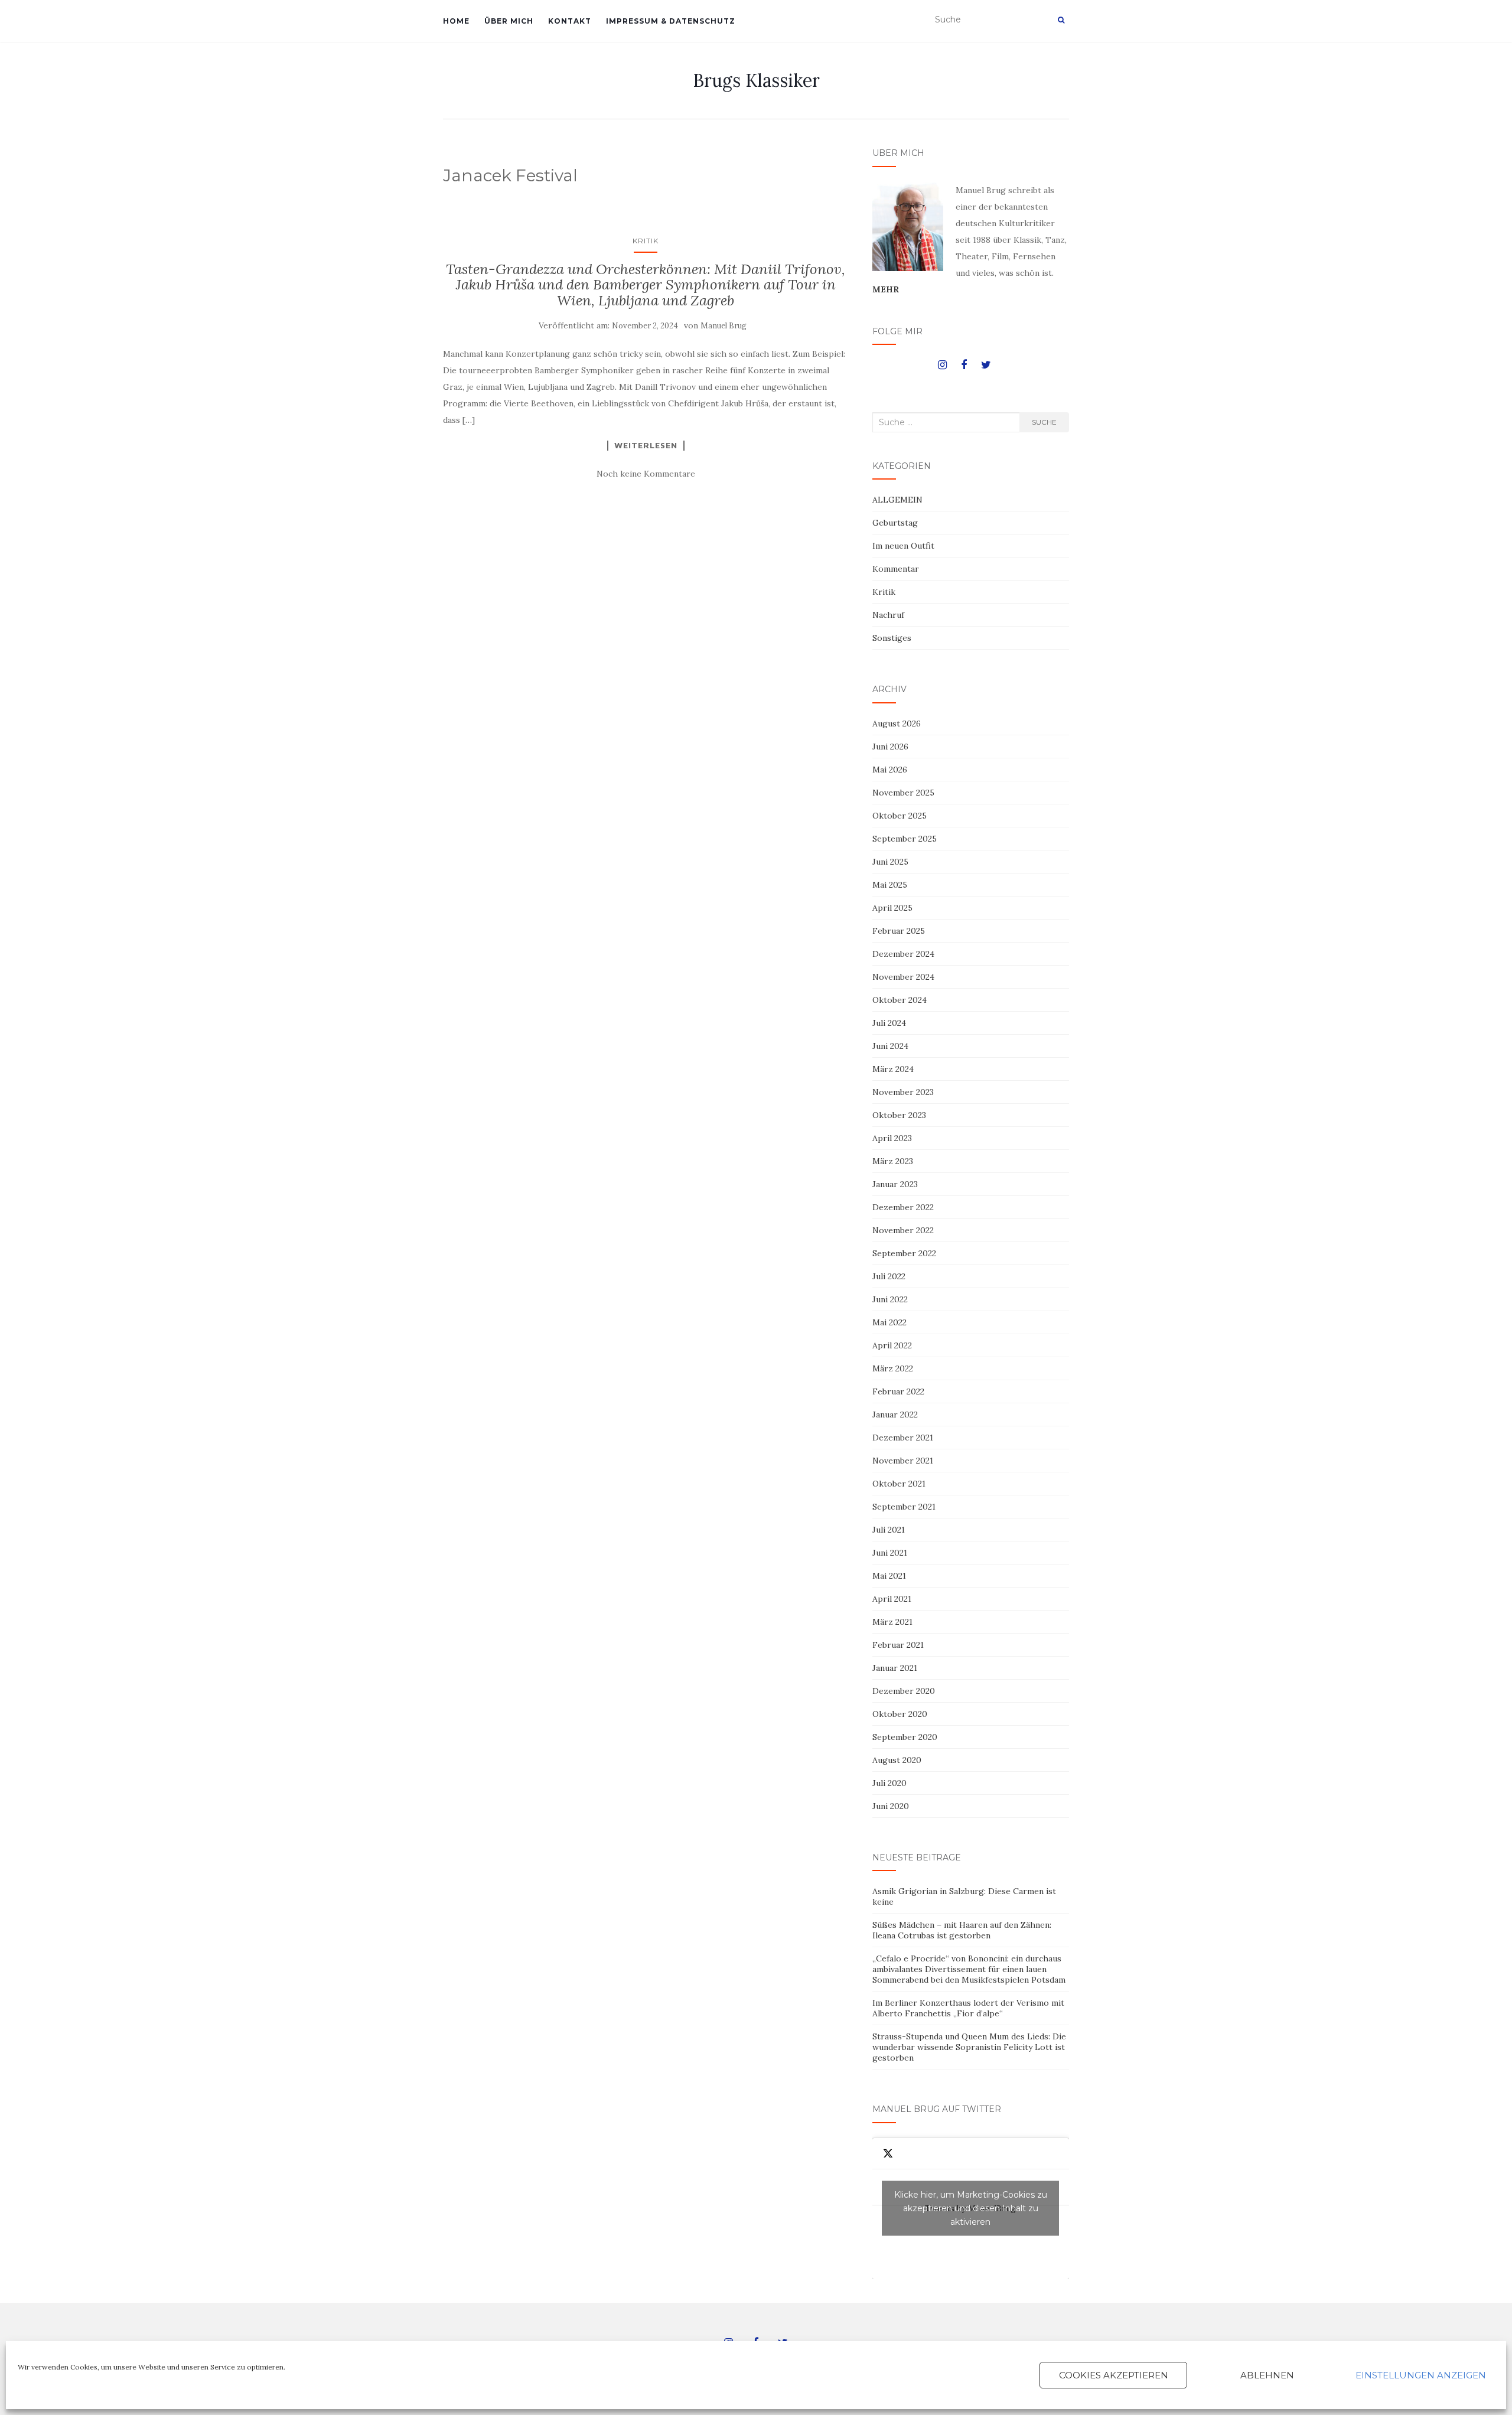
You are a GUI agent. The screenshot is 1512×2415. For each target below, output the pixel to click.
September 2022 (904, 1253)
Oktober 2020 (900, 1714)
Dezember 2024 (903, 954)
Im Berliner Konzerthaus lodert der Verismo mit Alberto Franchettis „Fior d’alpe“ (968, 2008)
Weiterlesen (646, 445)
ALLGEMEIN (897, 500)
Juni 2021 (890, 1553)
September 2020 (905, 1737)
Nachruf (888, 615)
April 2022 (892, 1345)
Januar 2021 (895, 1668)
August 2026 (897, 723)
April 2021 (892, 1599)
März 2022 (893, 1368)
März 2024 (893, 1069)
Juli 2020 (889, 1783)
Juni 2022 (890, 1299)
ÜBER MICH (509, 21)
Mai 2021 (889, 1576)
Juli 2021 (889, 1530)
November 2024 (903, 977)
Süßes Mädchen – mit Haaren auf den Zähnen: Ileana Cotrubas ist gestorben (962, 1930)
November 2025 (903, 793)
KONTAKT (570, 21)
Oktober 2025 (900, 816)
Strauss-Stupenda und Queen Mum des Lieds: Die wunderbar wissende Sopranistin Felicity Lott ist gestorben (969, 2047)
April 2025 (892, 908)
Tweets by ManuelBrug (971, 2208)
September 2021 (904, 1507)
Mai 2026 (890, 770)
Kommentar (896, 569)
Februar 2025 (899, 931)
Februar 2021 (898, 1645)
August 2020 (897, 1760)
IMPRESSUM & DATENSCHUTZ (671, 21)
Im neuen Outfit (903, 546)
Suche (1044, 422)
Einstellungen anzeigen (1421, 2375)
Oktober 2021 (899, 1484)
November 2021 (903, 1461)
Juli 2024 (889, 1023)
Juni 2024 (890, 1046)
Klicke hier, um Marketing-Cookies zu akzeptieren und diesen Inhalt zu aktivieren (971, 2208)
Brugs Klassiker (756, 80)
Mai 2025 (890, 885)
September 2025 (905, 839)
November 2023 (903, 1092)
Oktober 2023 (899, 1115)
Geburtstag (895, 523)
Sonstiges (892, 638)
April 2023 (892, 1138)
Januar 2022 (895, 1415)
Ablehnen (1267, 2375)
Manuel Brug (724, 326)
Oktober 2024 (900, 1000)
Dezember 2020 (904, 1691)
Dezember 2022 (903, 1207)
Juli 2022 (889, 1276)
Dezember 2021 (903, 1438)
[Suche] (1061, 20)
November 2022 (903, 1230)
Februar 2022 (898, 1391)
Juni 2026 (890, 747)
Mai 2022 (889, 1322)
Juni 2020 (891, 1806)
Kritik (646, 241)
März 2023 (893, 1161)
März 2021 (892, 1622)
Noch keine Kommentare (646, 474)
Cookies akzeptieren (1114, 2375)
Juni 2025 (890, 862)
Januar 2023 (895, 1184)
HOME (456, 21)
